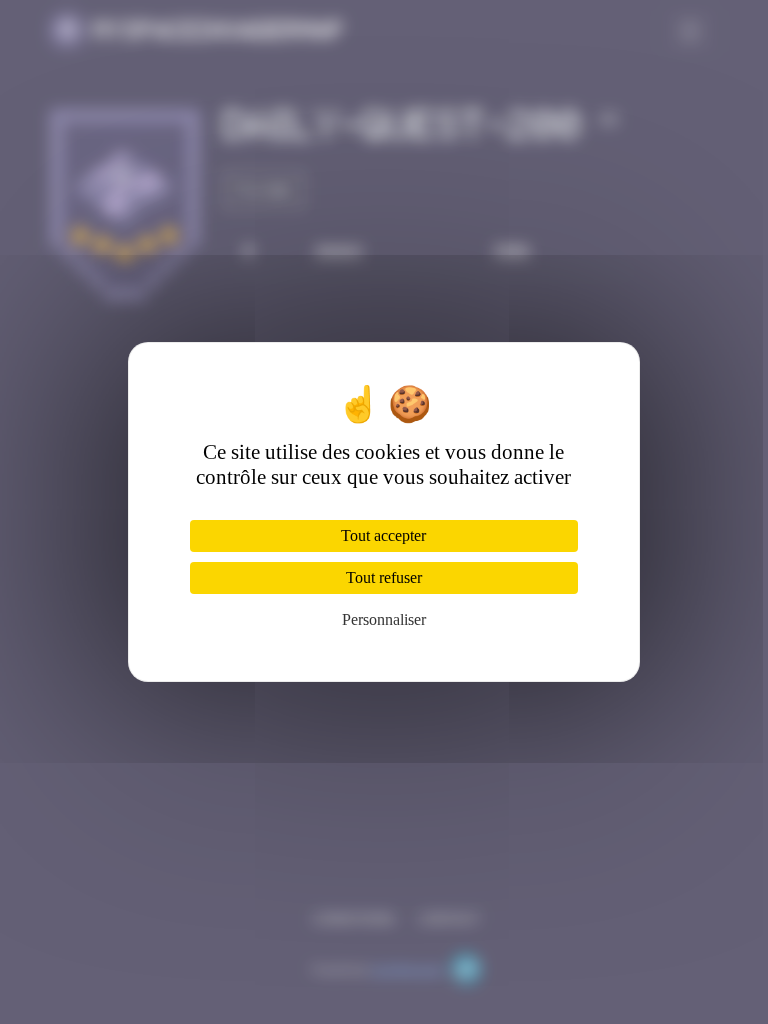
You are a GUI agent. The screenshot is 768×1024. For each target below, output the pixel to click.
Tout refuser (384, 577)
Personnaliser (384, 619)
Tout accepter (383, 535)
